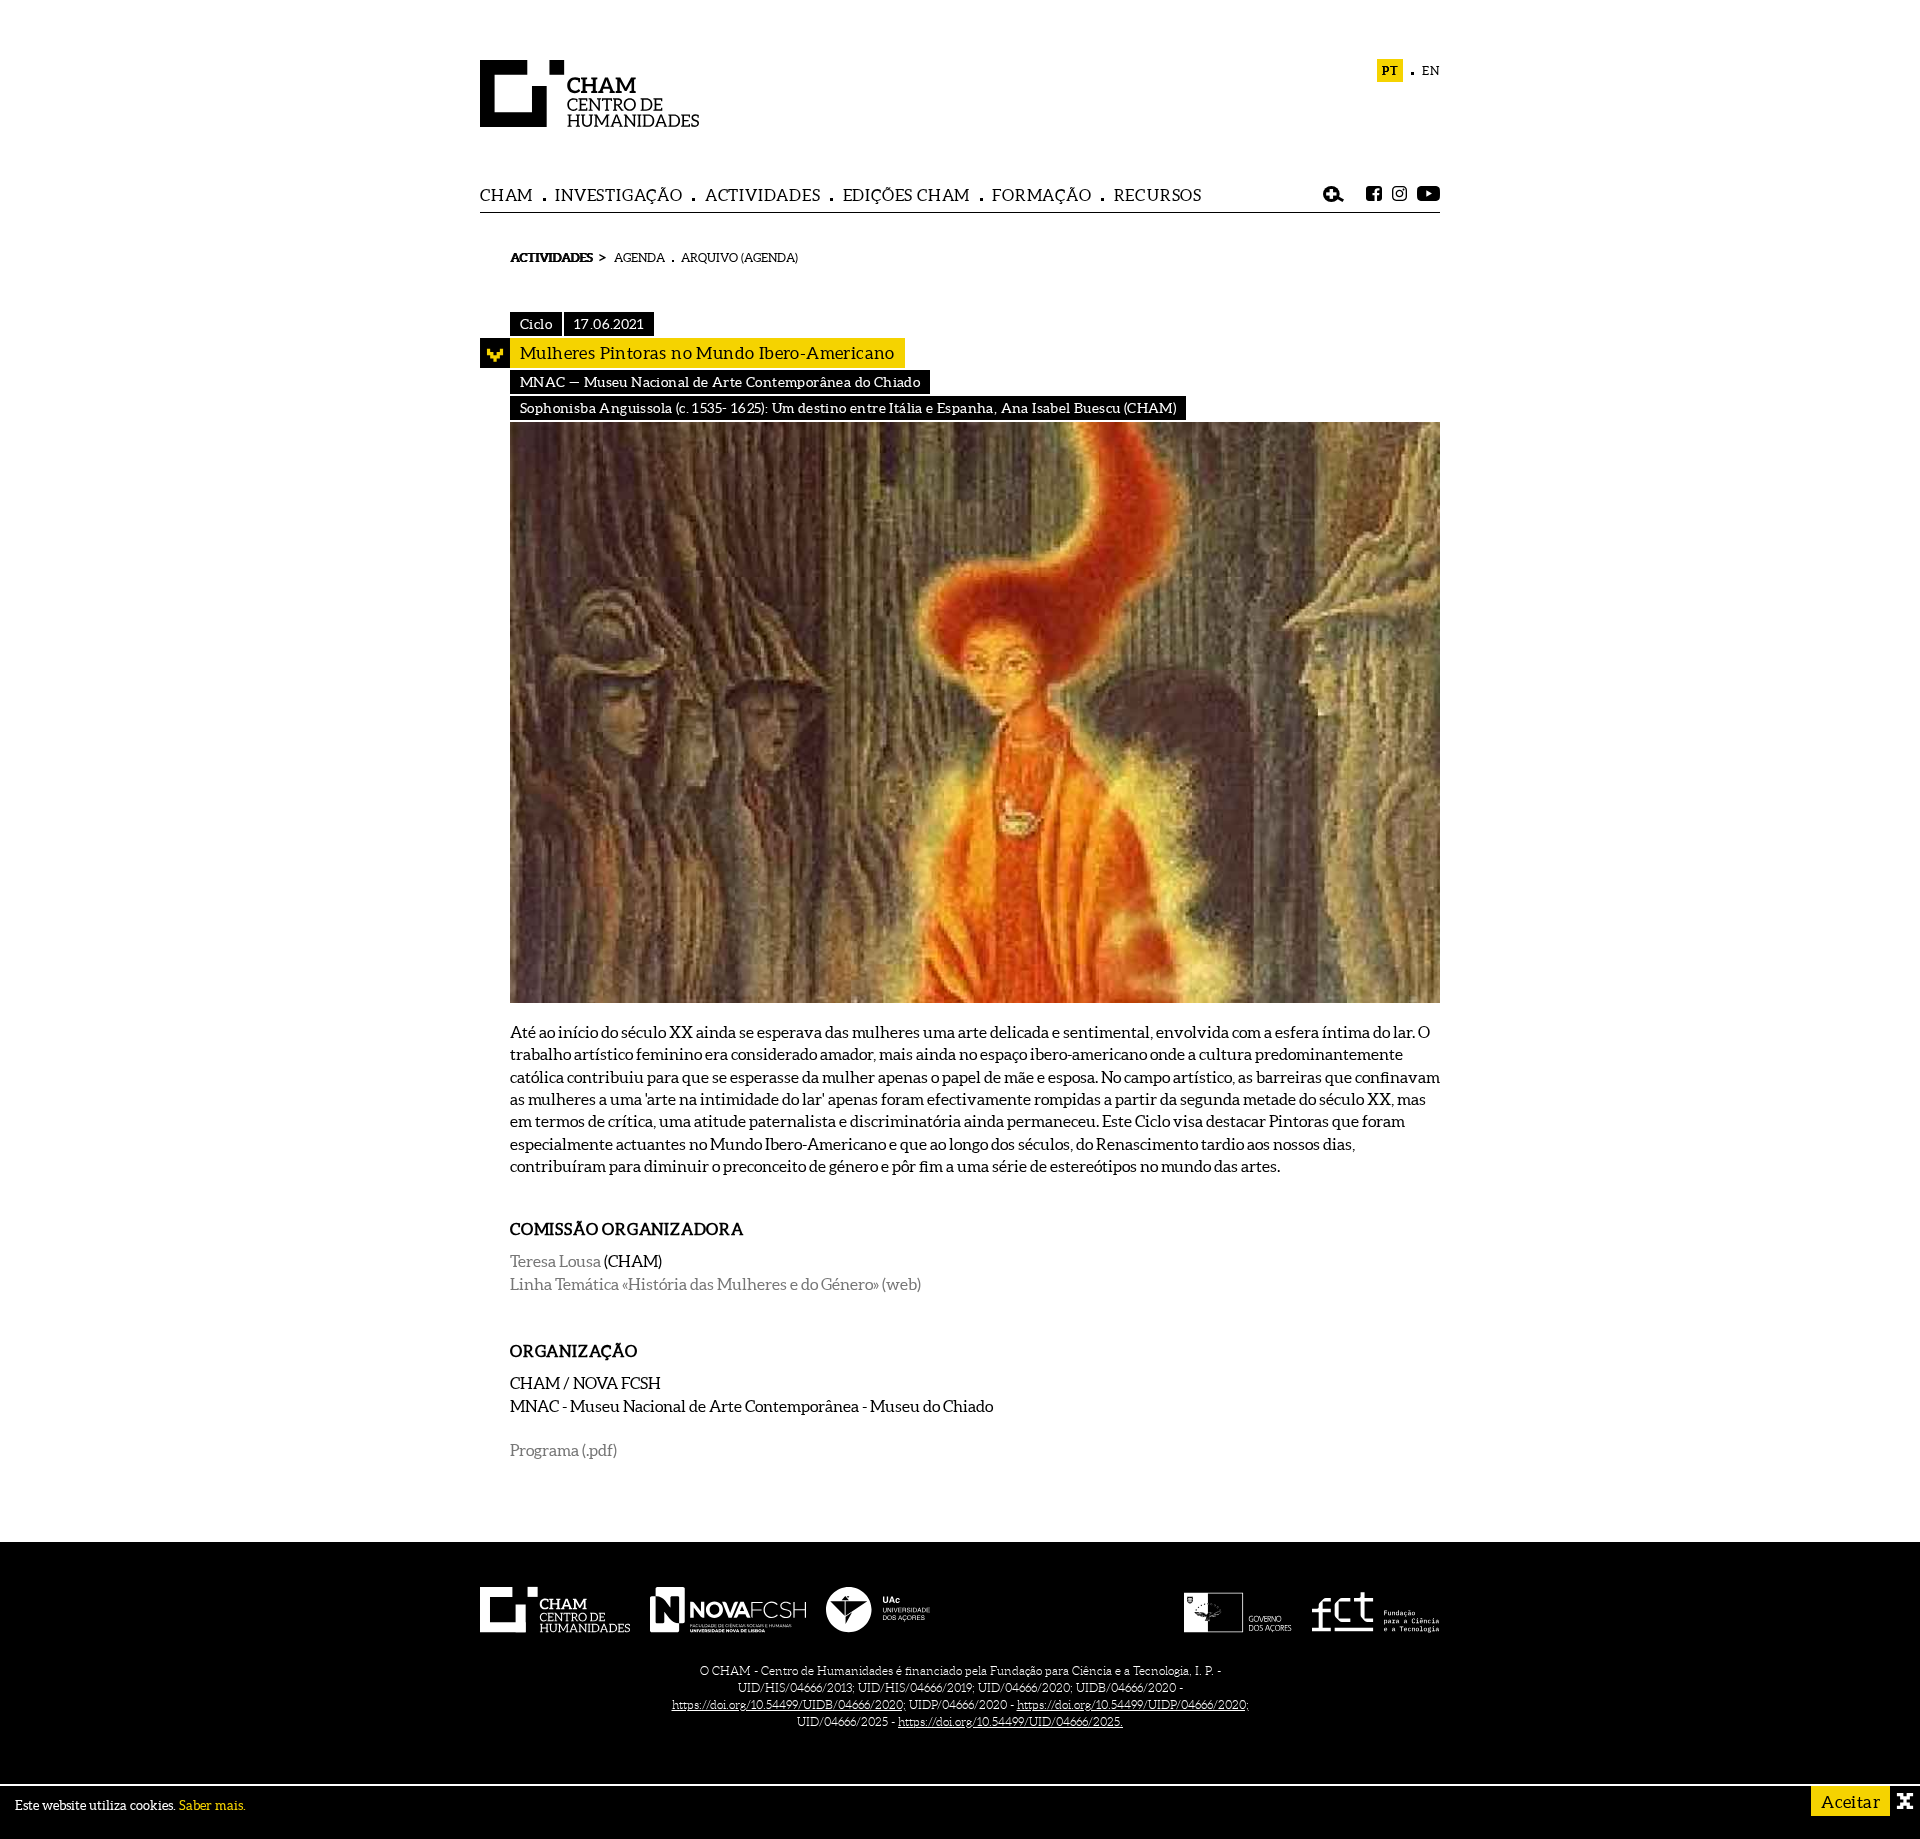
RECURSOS (1158, 195)
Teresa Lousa (555, 1261)
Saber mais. (212, 1805)
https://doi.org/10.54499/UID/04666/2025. (1010, 1721)
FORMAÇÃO (1041, 195)
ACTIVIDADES (763, 195)
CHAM (506, 195)
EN (1431, 70)
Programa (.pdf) (563, 1450)
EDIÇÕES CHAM (907, 195)
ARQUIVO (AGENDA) (739, 257)
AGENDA (639, 257)
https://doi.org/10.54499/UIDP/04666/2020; (1133, 1704)
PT (1390, 70)
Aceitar (1850, 1801)
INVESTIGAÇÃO (619, 195)
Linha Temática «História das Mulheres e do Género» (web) (715, 1284)
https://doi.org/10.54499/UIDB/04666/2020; (789, 1704)
